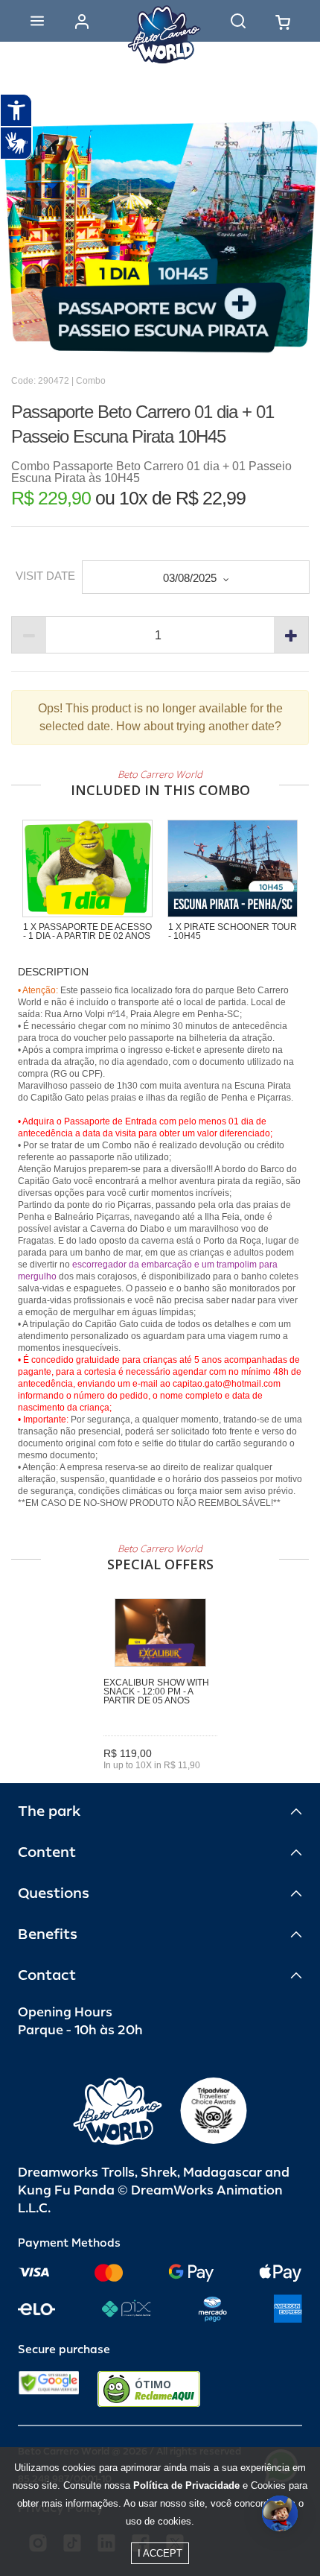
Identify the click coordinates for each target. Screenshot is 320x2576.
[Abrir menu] (37, 21)
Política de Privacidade (186, 2485)
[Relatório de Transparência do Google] (49, 2389)
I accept (160, 2553)
